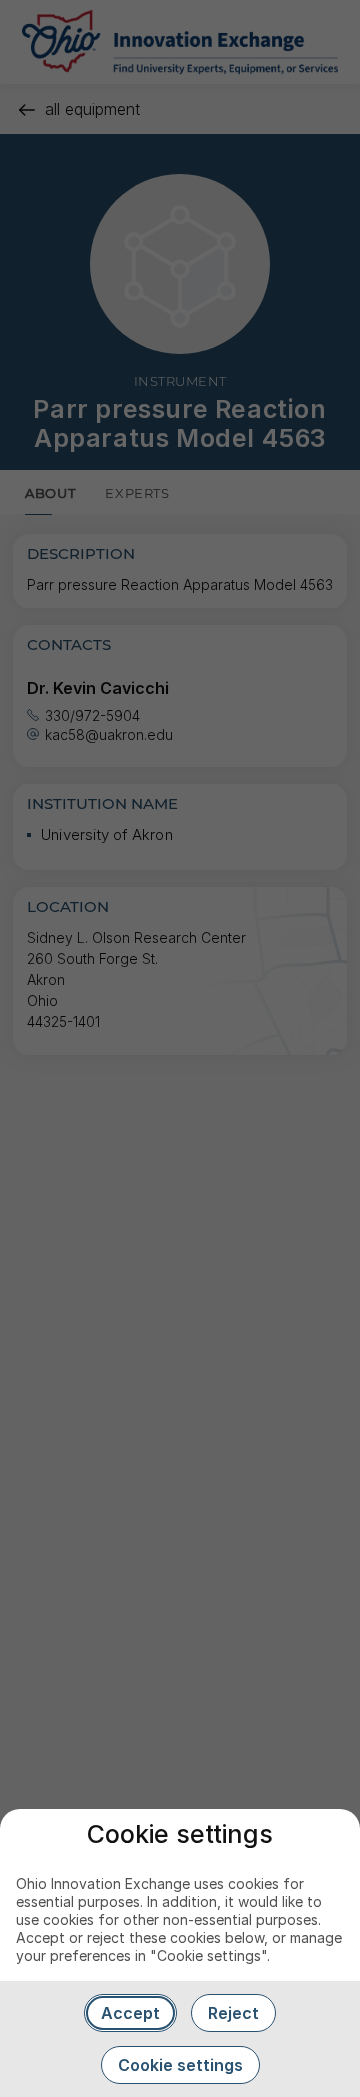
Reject (233, 2013)
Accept (130, 2013)
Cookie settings (180, 2065)
